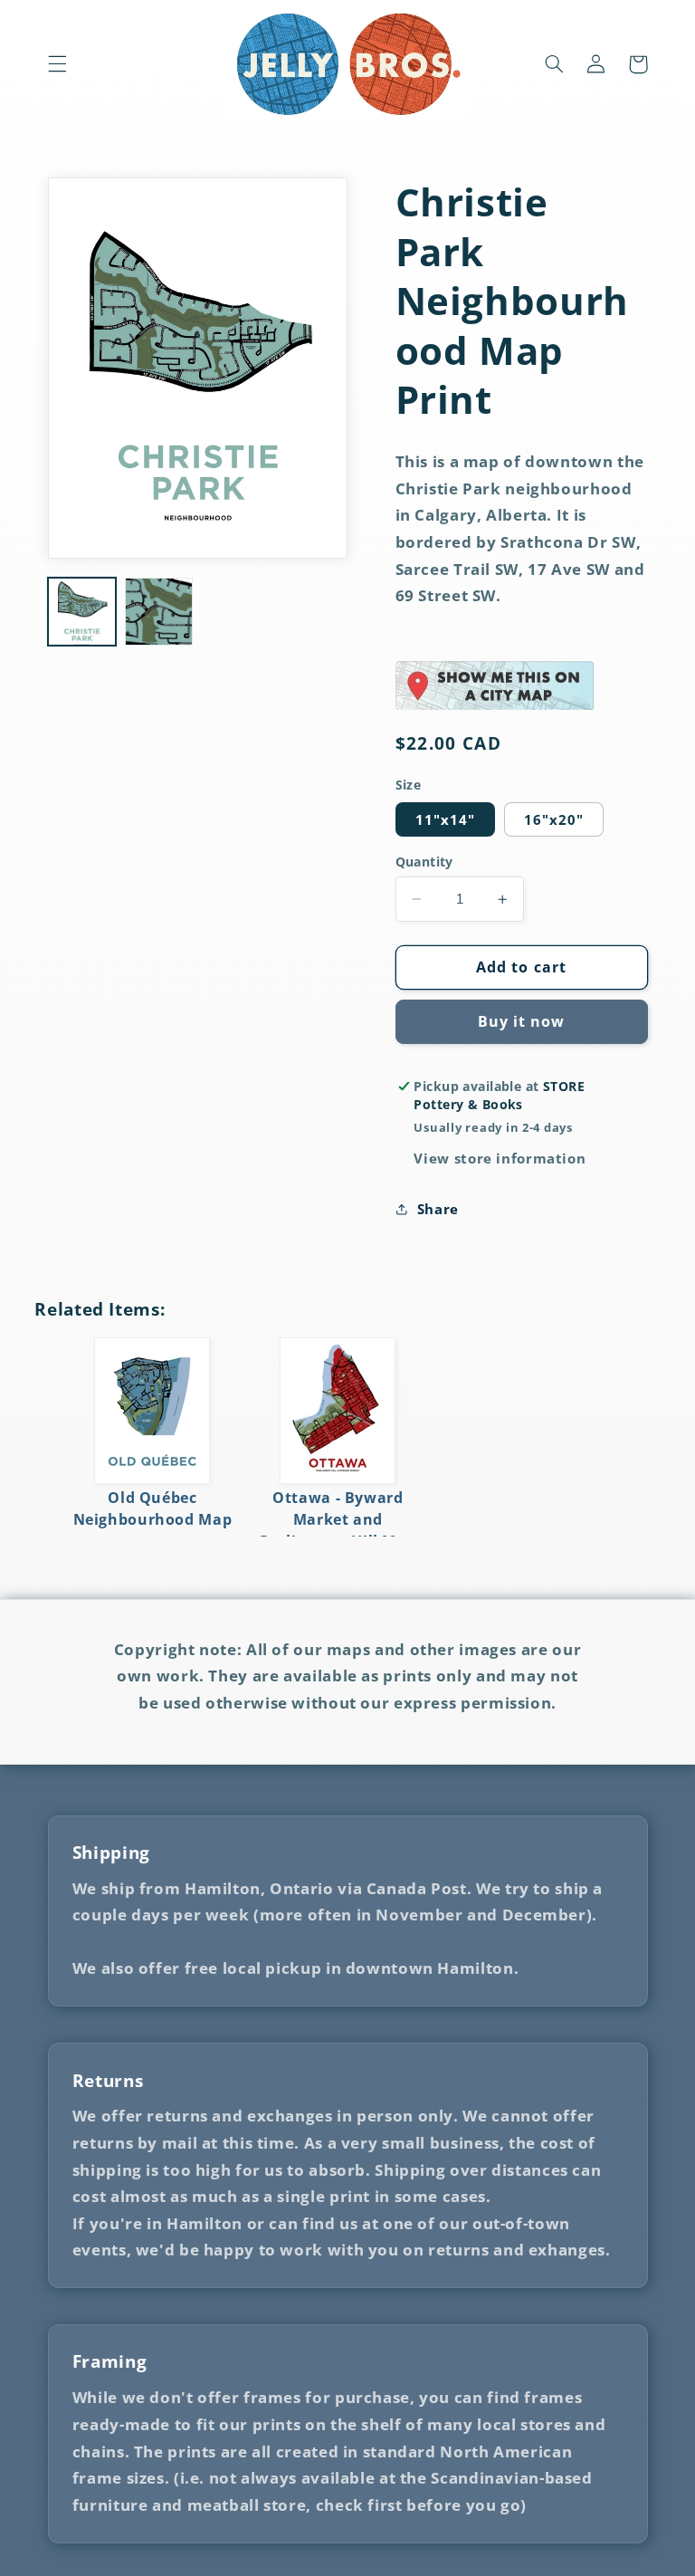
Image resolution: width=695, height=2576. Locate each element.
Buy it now (522, 1021)
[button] (57, 64)
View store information (500, 1158)
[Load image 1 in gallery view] (82, 612)
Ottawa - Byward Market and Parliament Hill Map (338, 1519)
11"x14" (445, 819)
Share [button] (438, 1209)
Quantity (424, 862)
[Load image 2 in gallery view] (159, 612)
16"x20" (554, 819)
